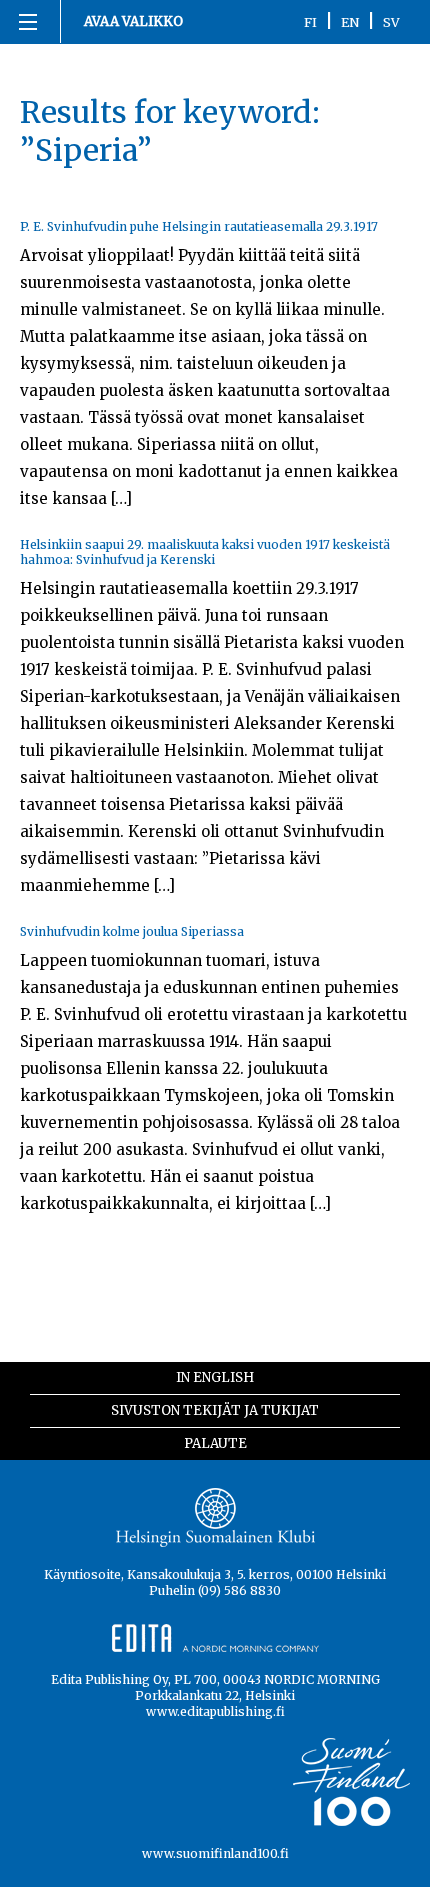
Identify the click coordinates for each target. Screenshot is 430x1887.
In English (215, 1377)
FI (310, 22)
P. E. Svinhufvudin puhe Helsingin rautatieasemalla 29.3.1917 (199, 226)
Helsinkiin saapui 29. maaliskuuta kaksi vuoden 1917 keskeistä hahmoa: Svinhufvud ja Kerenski (205, 552)
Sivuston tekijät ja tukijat (215, 1410)
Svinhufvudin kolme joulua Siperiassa (132, 931)
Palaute (215, 1443)
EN (350, 22)
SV (391, 22)
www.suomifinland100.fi (215, 1853)
